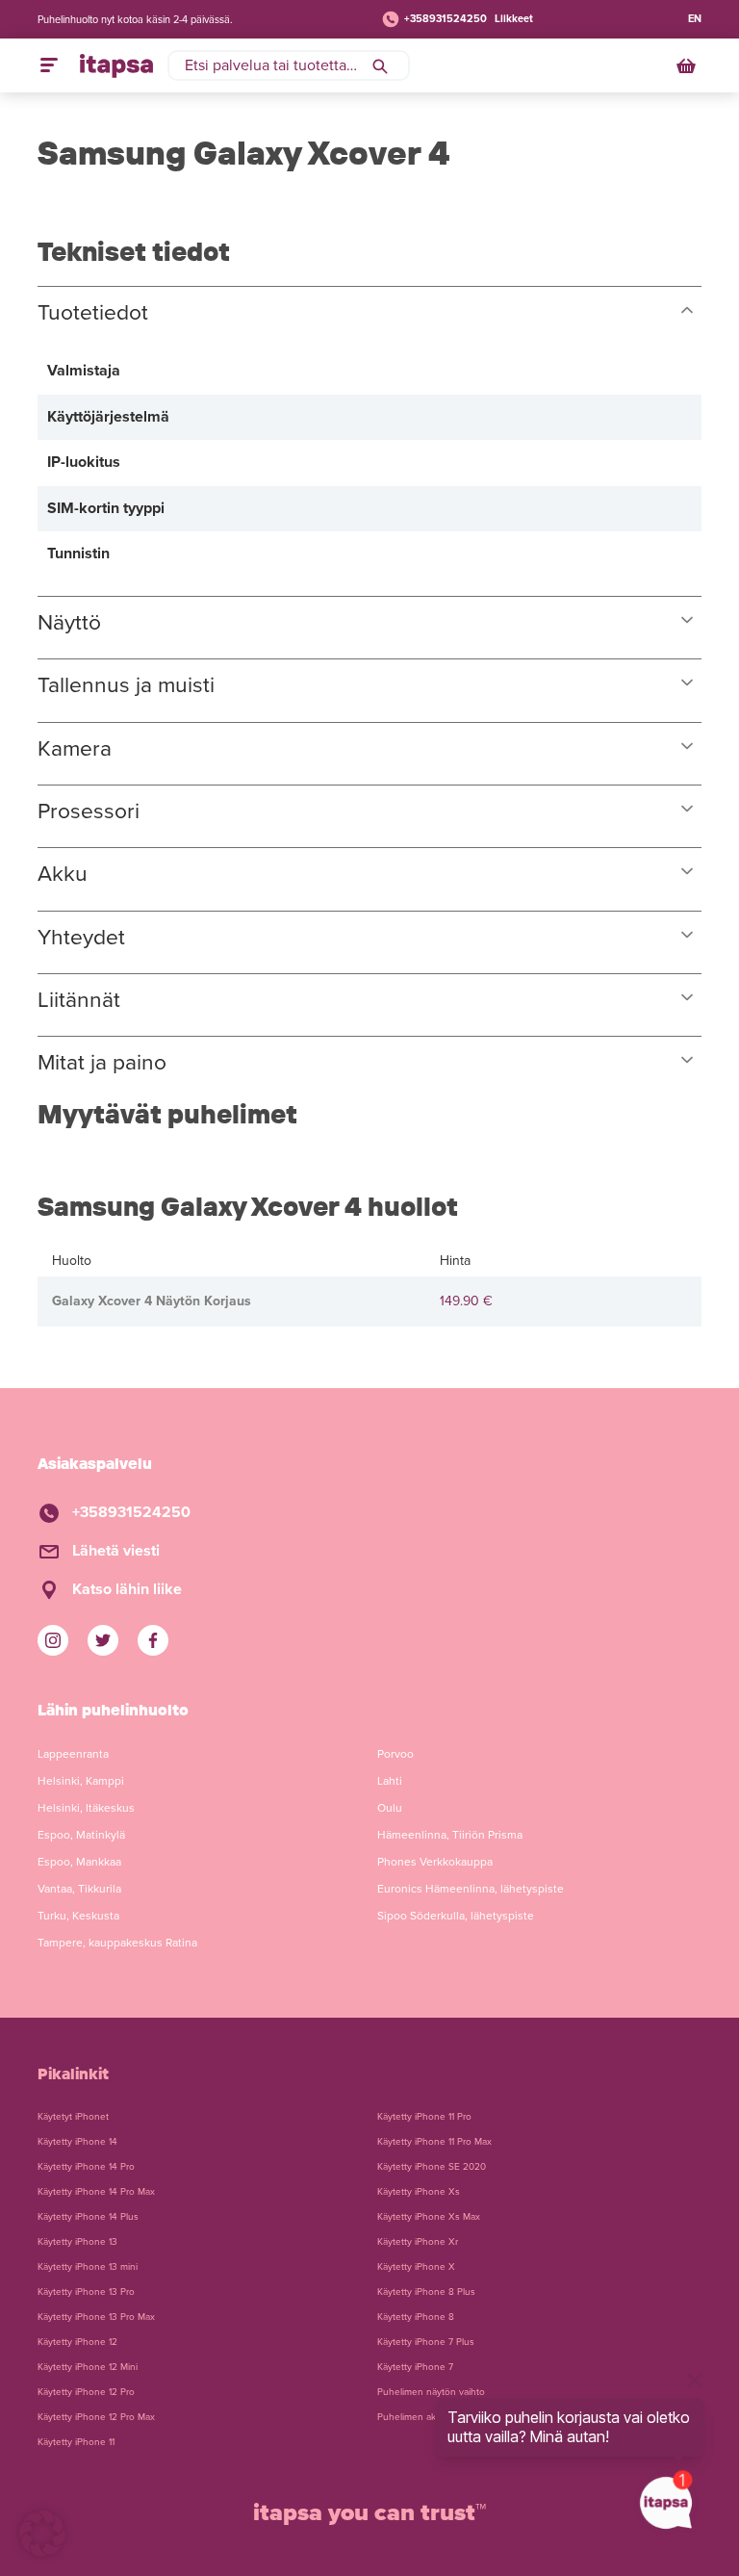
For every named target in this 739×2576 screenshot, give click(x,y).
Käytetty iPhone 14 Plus (88, 2217)
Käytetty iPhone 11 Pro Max (434, 2142)
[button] (42, 2534)
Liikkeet (514, 19)
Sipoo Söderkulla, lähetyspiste (456, 1916)
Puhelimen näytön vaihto (431, 2392)
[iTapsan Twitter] (103, 1640)
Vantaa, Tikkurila (79, 1889)
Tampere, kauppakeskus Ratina (117, 1943)
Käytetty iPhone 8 (416, 2317)
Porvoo (395, 1754)
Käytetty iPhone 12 (77, 2342)
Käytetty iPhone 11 (76, 2442)
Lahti (390, 1781)
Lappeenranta (73, 1754)
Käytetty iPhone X (416, 2267)
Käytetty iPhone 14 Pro (86, 2167)
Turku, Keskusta (78, 1916)
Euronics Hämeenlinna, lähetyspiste (471, 1889)
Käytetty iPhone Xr (418, 2242)
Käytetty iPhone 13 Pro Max (96, 2317)
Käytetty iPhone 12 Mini (88, 2367)
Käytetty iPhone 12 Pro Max (96, 2417)
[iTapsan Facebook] (153, 1640)
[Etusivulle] (116, 65)
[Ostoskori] (688, 65)
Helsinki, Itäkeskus (86, 1808)
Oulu (390, 1808)
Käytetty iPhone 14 (77, 2142)
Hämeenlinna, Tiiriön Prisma (450, 1835)
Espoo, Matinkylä (81, 1835)
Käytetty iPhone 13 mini (88, 2267)
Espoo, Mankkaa (79, 1862)
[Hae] (380, 65)
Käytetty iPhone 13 (77, 2242)
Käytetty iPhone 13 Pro (86, 2292)
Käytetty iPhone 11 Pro (424, 2117)
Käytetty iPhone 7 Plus (426, 2342)
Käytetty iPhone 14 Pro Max (96, 2192)
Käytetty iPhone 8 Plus (426, 2292)
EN (695, 19)
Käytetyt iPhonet (73, 2117)
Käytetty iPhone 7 (415, 2367)
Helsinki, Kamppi (81, 1781)
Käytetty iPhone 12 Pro (86, 2392)
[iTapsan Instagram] (53, 1640)
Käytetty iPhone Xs (419, 2192)
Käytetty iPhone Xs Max (429, 2217)
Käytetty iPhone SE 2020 (432, 2167)
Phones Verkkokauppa (435, 1862)
